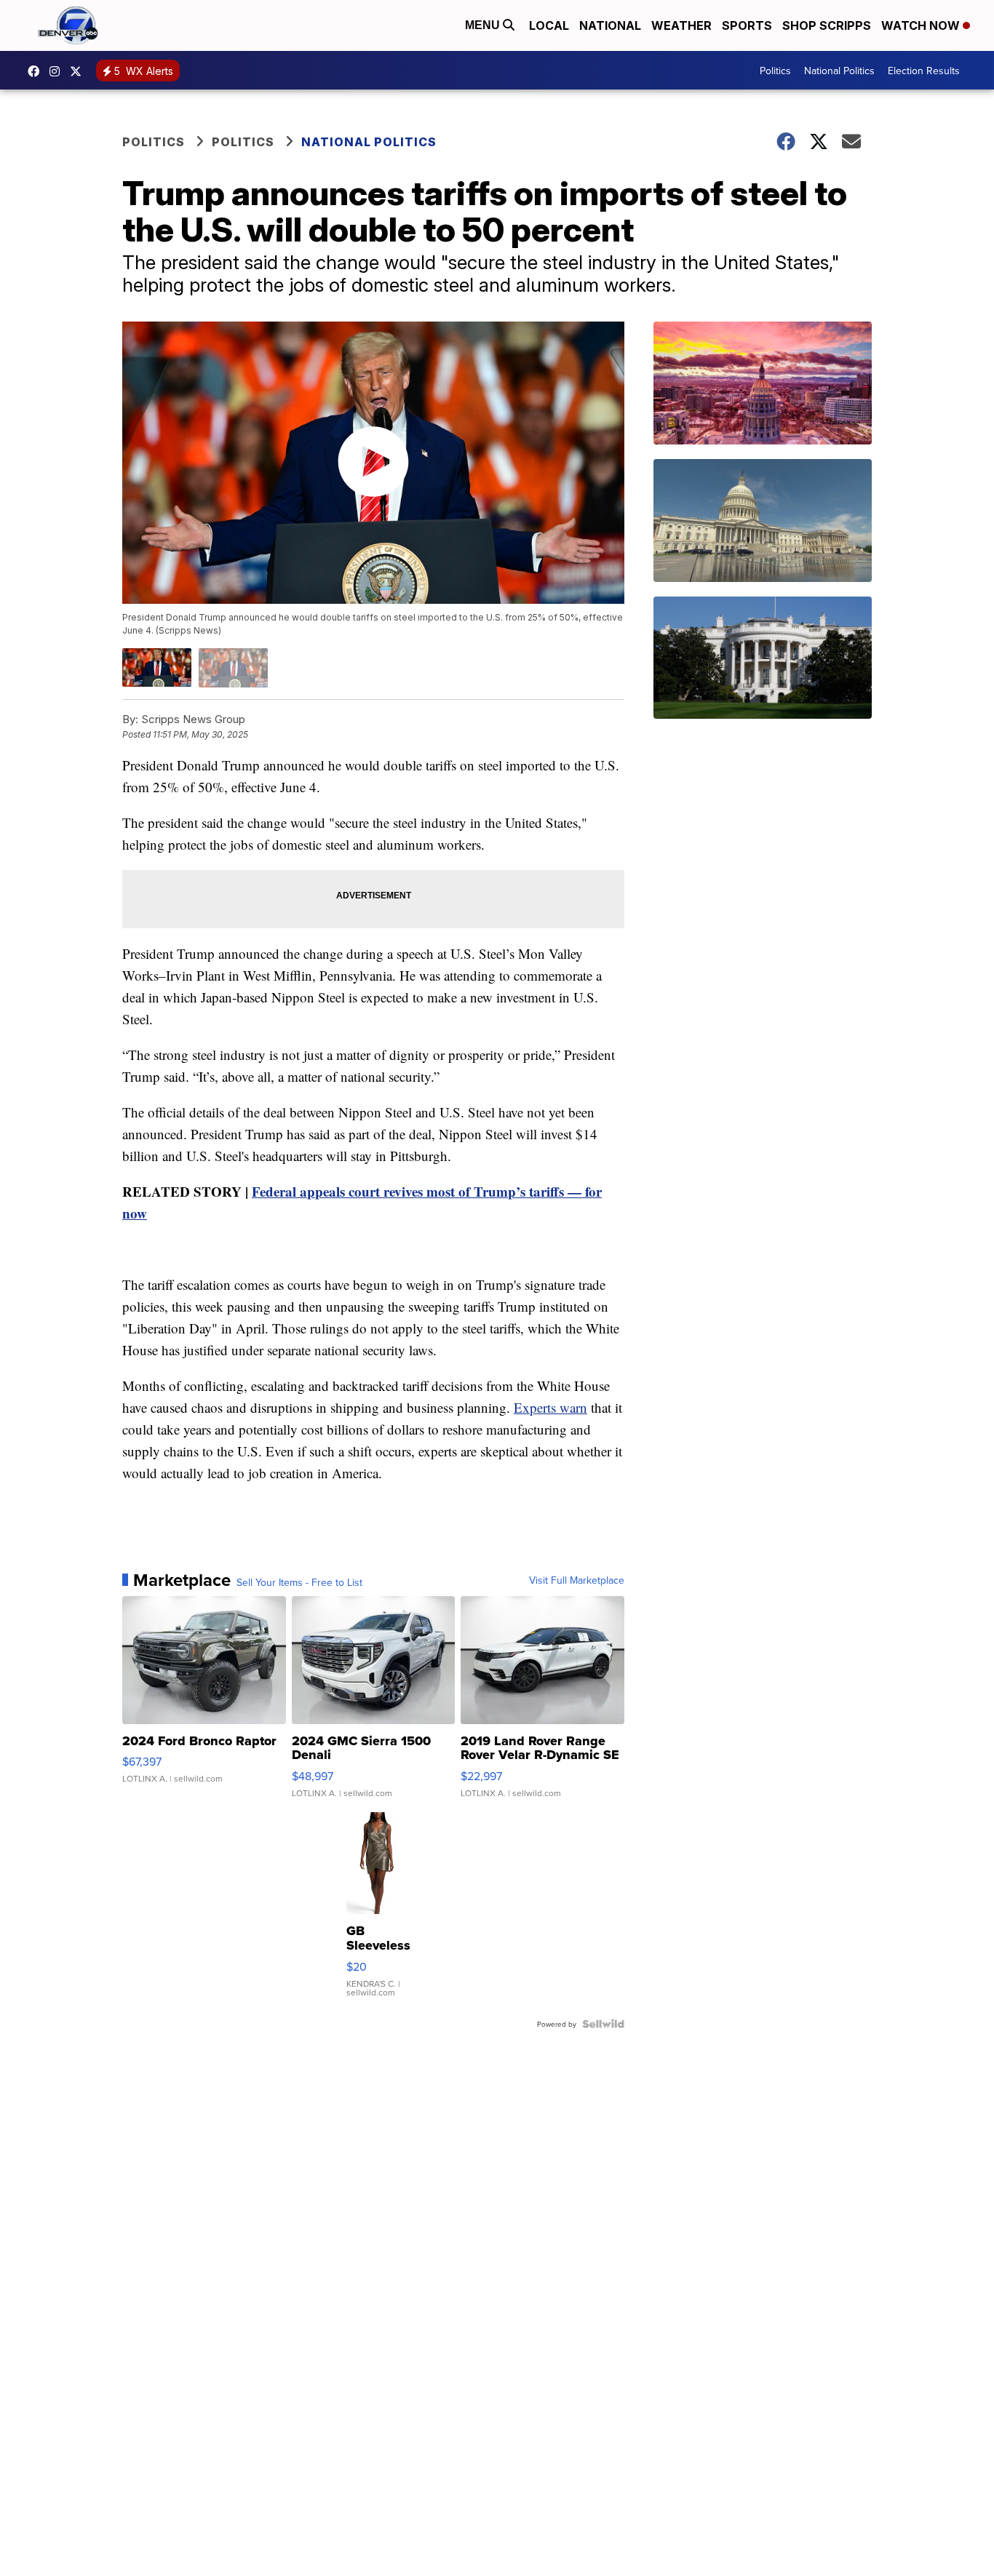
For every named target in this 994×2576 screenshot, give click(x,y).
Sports (747, 25)
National (610, 25)
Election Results (924, 71)
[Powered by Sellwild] (603, 2024)
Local (549, 25)
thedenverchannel (58, 71)
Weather (681, 25)
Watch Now (922, 25)
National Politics (839, 71)
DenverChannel (79, 71)
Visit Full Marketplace (577, 1580)
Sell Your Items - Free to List (299, 1582)
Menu (484, 25)
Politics (775, 71)
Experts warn (550, 1407)
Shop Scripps (827, 25)
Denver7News (37, 71)
